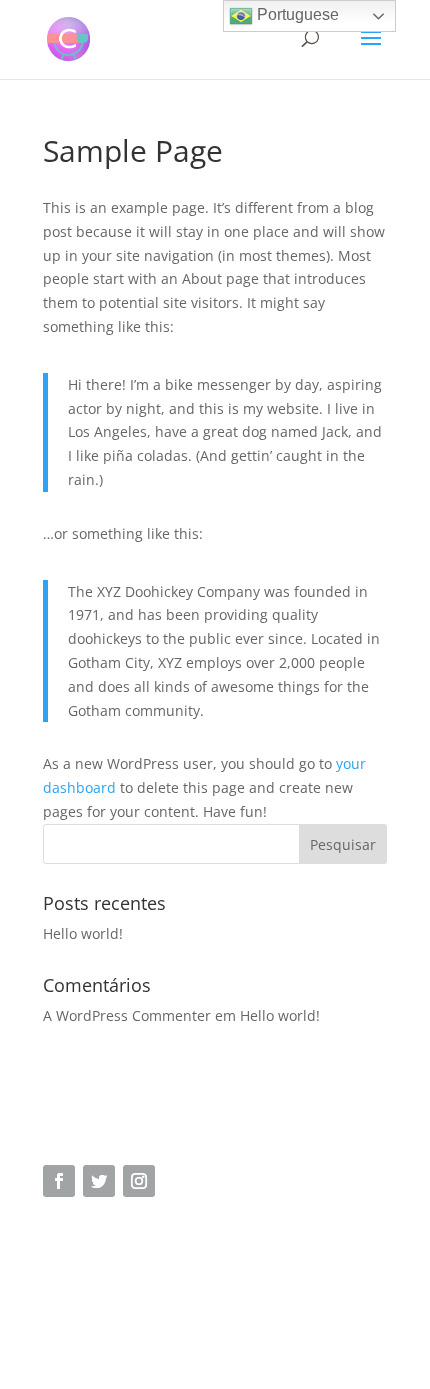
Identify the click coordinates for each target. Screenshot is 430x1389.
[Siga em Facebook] (59, 1181)
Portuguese (296, 14)
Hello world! (83, 933)
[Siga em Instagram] (139, 1181)
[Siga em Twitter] (99, 1181)
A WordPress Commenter (127, 1015)
